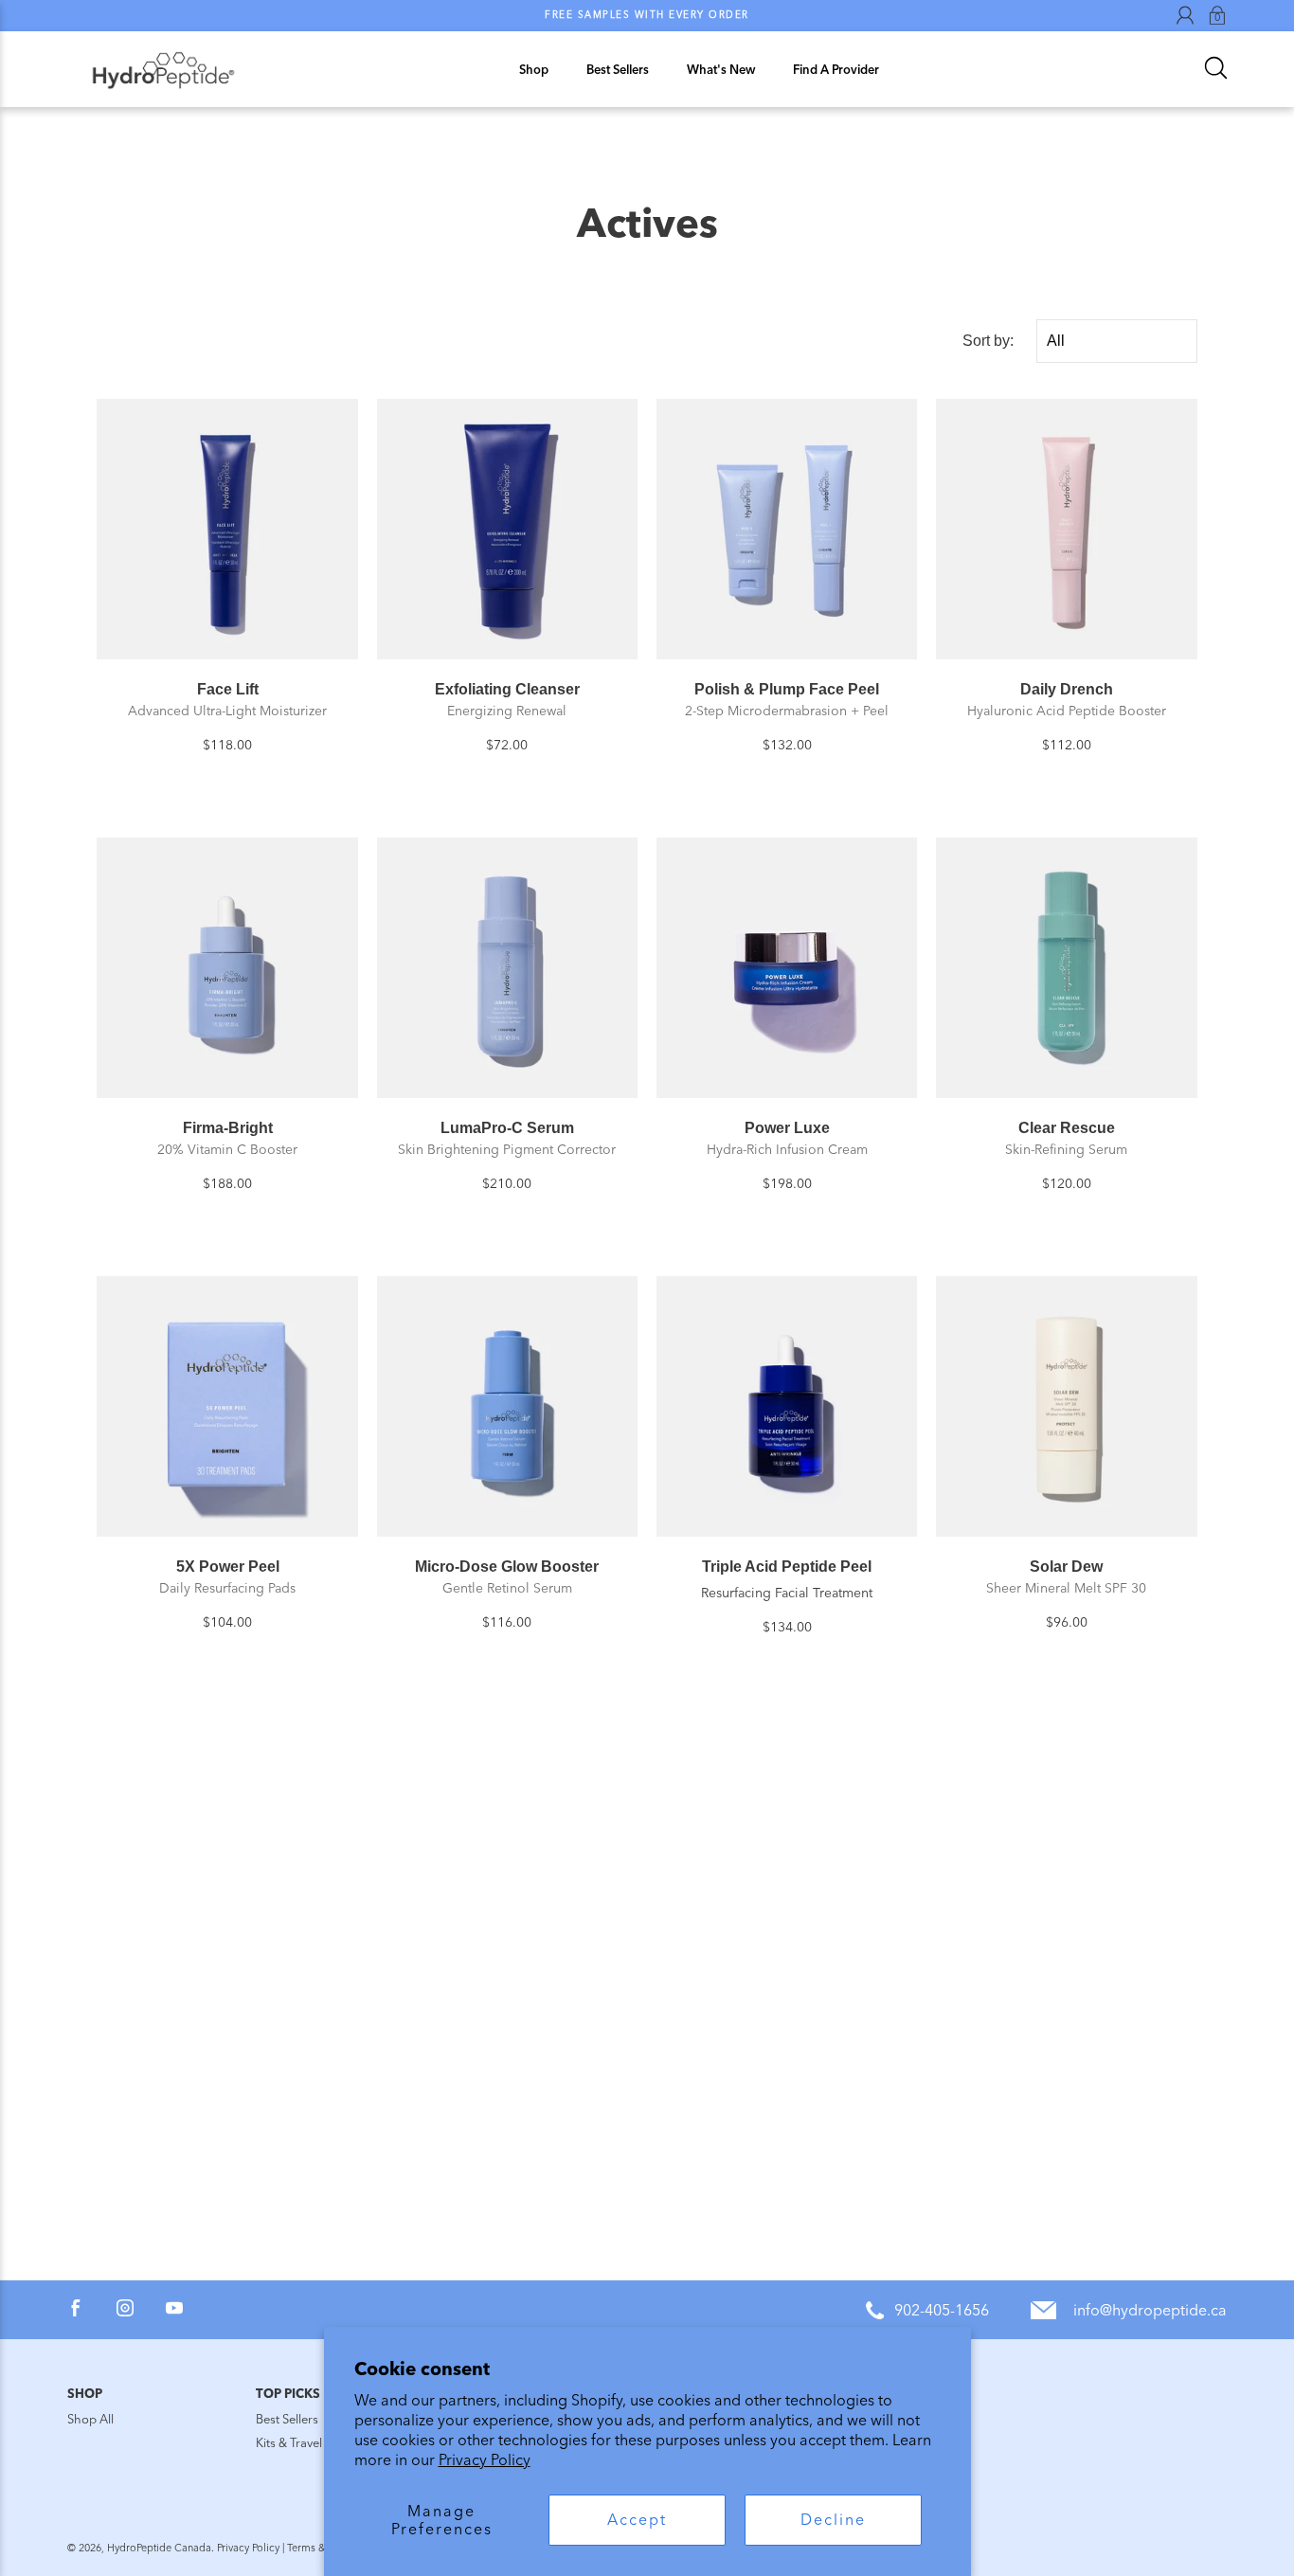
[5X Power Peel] (227, 1406)
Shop (534, 70)
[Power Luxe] (787, 968)
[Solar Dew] (1066, 1406)
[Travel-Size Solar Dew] (507, 1850)
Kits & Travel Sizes (304, 2443)
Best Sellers (618, 70)
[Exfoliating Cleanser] (507, 529)
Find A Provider (836, 70)
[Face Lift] (227, 529)
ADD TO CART (227, 636)
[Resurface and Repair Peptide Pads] (227, 1850)
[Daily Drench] (1066, 529)
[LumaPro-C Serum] (507, 968)
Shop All (90, 2419)
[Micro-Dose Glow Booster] (507, 1406)
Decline (833, 2520)
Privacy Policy (485, 2460)
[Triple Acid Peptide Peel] (787, 1406)
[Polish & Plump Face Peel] (787, 529)
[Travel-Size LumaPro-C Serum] (1066, 1850)
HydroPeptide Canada (159, 2548)
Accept (637, 2520)
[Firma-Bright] (227, 968)
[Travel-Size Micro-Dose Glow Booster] (787, 1850)
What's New (721, 70)
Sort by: (988, 341)
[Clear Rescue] (1066, 968)
